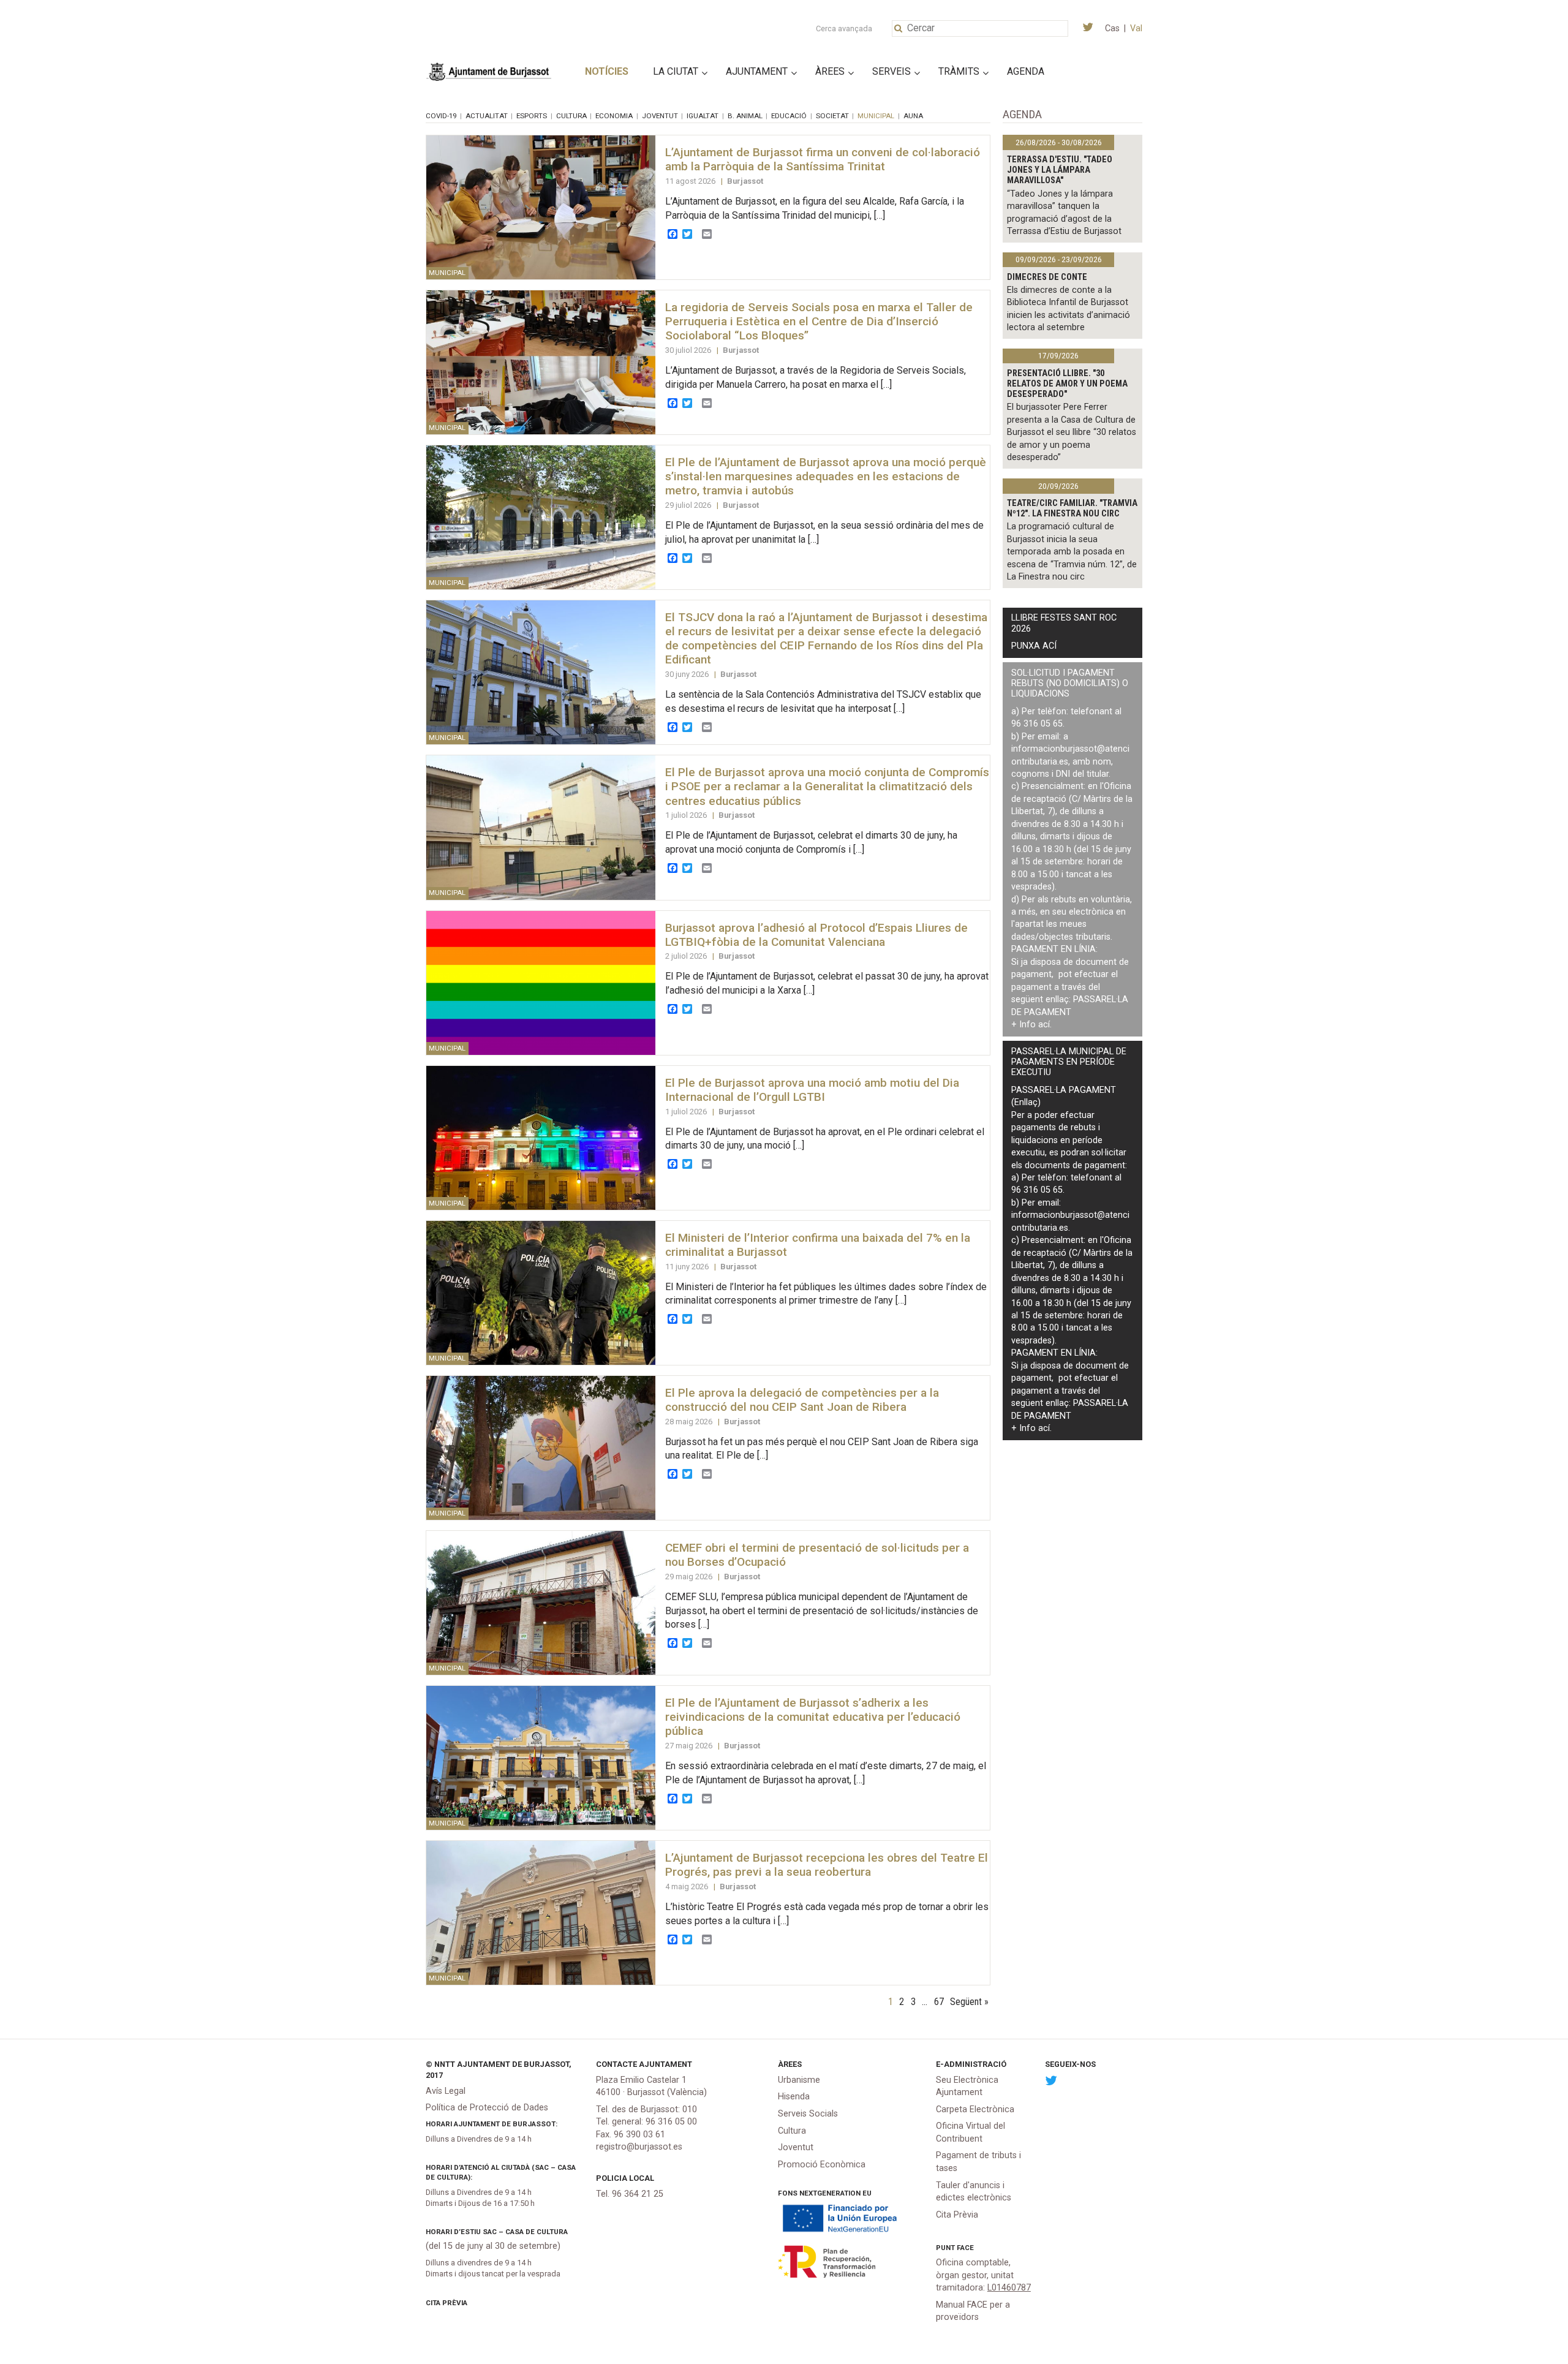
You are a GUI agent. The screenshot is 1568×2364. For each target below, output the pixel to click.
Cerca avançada (844, 28)
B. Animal (745, 116)
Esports (532, 116)
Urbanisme (799, 2080)
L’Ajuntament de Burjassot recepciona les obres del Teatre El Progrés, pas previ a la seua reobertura (827, 1865)
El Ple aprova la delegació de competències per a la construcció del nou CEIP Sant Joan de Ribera (802, 1400)
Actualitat (487, 116)
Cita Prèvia (447, 2303)
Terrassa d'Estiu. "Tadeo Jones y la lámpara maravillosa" (1060, 170)
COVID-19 (441, 116)
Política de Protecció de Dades (487, 2108)
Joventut (660, 116)
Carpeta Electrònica (975, 2109)
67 (939, 2002)
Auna (913, 116)
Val (1136, 28)
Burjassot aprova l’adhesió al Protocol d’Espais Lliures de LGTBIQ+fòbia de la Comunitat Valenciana (816, 935)
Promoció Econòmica (822, 2165)
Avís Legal (446, 2091)
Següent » (969, 2002)
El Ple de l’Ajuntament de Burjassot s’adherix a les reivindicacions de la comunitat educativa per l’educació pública (813, 1717)
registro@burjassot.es (639, 2147)
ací (1044, 1025)
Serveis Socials (808, 2114)
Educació (789, 116)
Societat (832, 116)
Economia (614, 116)
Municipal (876, 116)
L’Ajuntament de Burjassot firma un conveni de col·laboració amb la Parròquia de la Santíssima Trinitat (823, 159)
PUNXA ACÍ (1034, 646)
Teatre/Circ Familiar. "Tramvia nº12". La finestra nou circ (1072, 508)
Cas (1112, 28)
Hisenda (794, 2097)
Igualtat (703, 116)
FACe (965, 2248)
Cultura (571, 116)
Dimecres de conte (1047, 277)
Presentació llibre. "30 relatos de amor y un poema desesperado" (1067, 384)
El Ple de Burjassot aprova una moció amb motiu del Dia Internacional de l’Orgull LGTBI (812, 1090)
